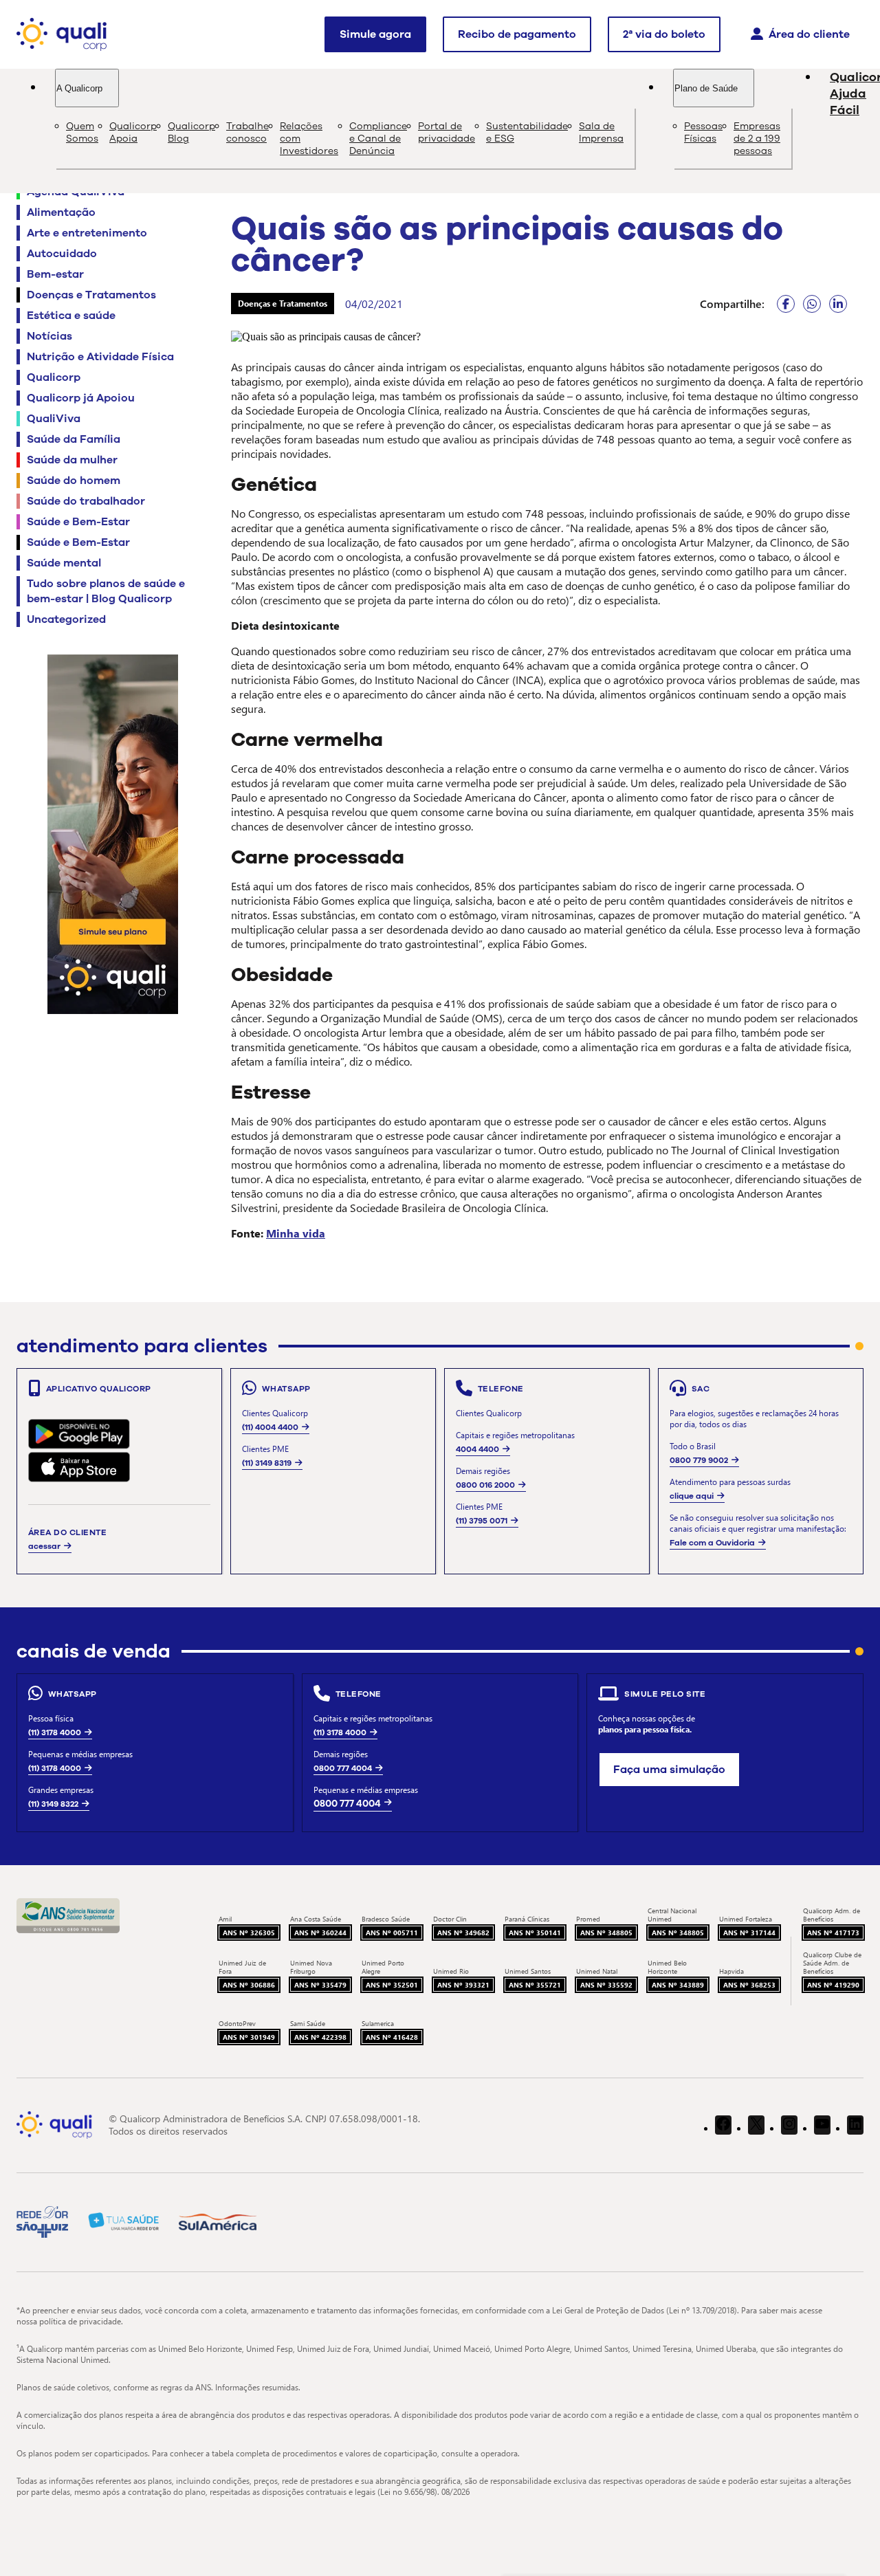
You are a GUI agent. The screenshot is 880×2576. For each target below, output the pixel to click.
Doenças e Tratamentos (91, 295)
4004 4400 (477, 1449)
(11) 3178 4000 (55, 1732)
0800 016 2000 (485, 1485)
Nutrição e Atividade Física (100, 357)
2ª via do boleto (664, 34)
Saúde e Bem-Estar (78, 522)
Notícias (49, 336)
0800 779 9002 (699, 1460)
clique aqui (692, 1496)
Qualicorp (54, 377)
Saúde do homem (74, 481)
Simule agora (375, 34)
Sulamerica (378, 2023)
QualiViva (54, 419)
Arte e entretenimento (87, 233)
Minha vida (296, 1233)
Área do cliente (809, 34)
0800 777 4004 (343, 1768)
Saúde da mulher (72, 460)
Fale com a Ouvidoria (712, 1543)
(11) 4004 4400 (270, 1427)
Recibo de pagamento (517, 34)
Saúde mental (64, 563)
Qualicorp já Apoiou (81, 398)
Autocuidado (62, 254)
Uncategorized (66, 619)
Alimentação (61, 212)
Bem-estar (55, 274)
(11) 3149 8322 (53, 1804)
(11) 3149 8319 (267, 1463)
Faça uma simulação (669, 1770)
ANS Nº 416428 (392, 2037)
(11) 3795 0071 (482, 1521)
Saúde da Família (74, 439)
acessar (44, 1546)
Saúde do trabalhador (86, 501)
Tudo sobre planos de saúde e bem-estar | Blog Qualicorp (106, 591)
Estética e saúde (71, 316)
